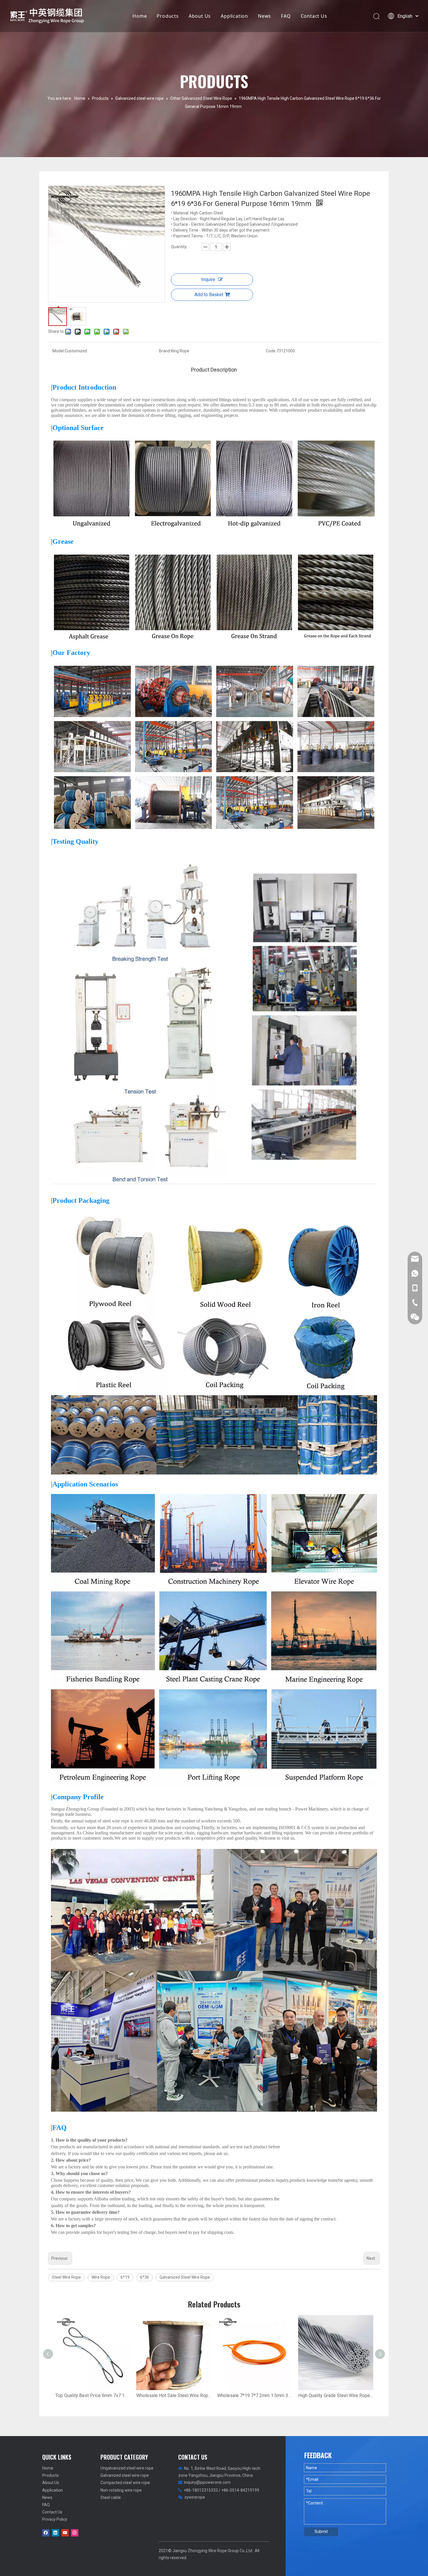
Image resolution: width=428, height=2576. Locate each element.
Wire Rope (101, 2277)
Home (140, 16)
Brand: (165, 351)
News (265, 16)
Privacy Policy (55, 2519)
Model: (59, 351)
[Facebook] (46, 2533)
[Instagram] (75, 2533)
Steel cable (111, 2497)
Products (168, 16)
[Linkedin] (55, 2533)
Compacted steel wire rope (125, 2483)
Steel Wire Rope (66, 2277)
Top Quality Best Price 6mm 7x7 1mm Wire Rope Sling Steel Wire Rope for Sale (93, 2395)
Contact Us (314, 16)
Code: (271, 351)
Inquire (208, 279)
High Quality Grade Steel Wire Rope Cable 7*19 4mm (336, 2395)
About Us (200, 16)
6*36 (145, 2277)
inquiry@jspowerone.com (207, 2482)
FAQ (286, 16)
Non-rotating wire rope (121, 2490)
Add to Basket (209, 295)
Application (234, 16)
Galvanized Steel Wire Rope (185, 2277)
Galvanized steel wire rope (125, 2475)
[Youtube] (65, 2533)
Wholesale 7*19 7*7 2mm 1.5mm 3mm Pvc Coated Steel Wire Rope (255, 2395)
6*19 (125, 2277)
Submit (321, 2531)
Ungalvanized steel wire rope (127, 2468)
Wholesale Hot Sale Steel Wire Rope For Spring (174, 2395)
